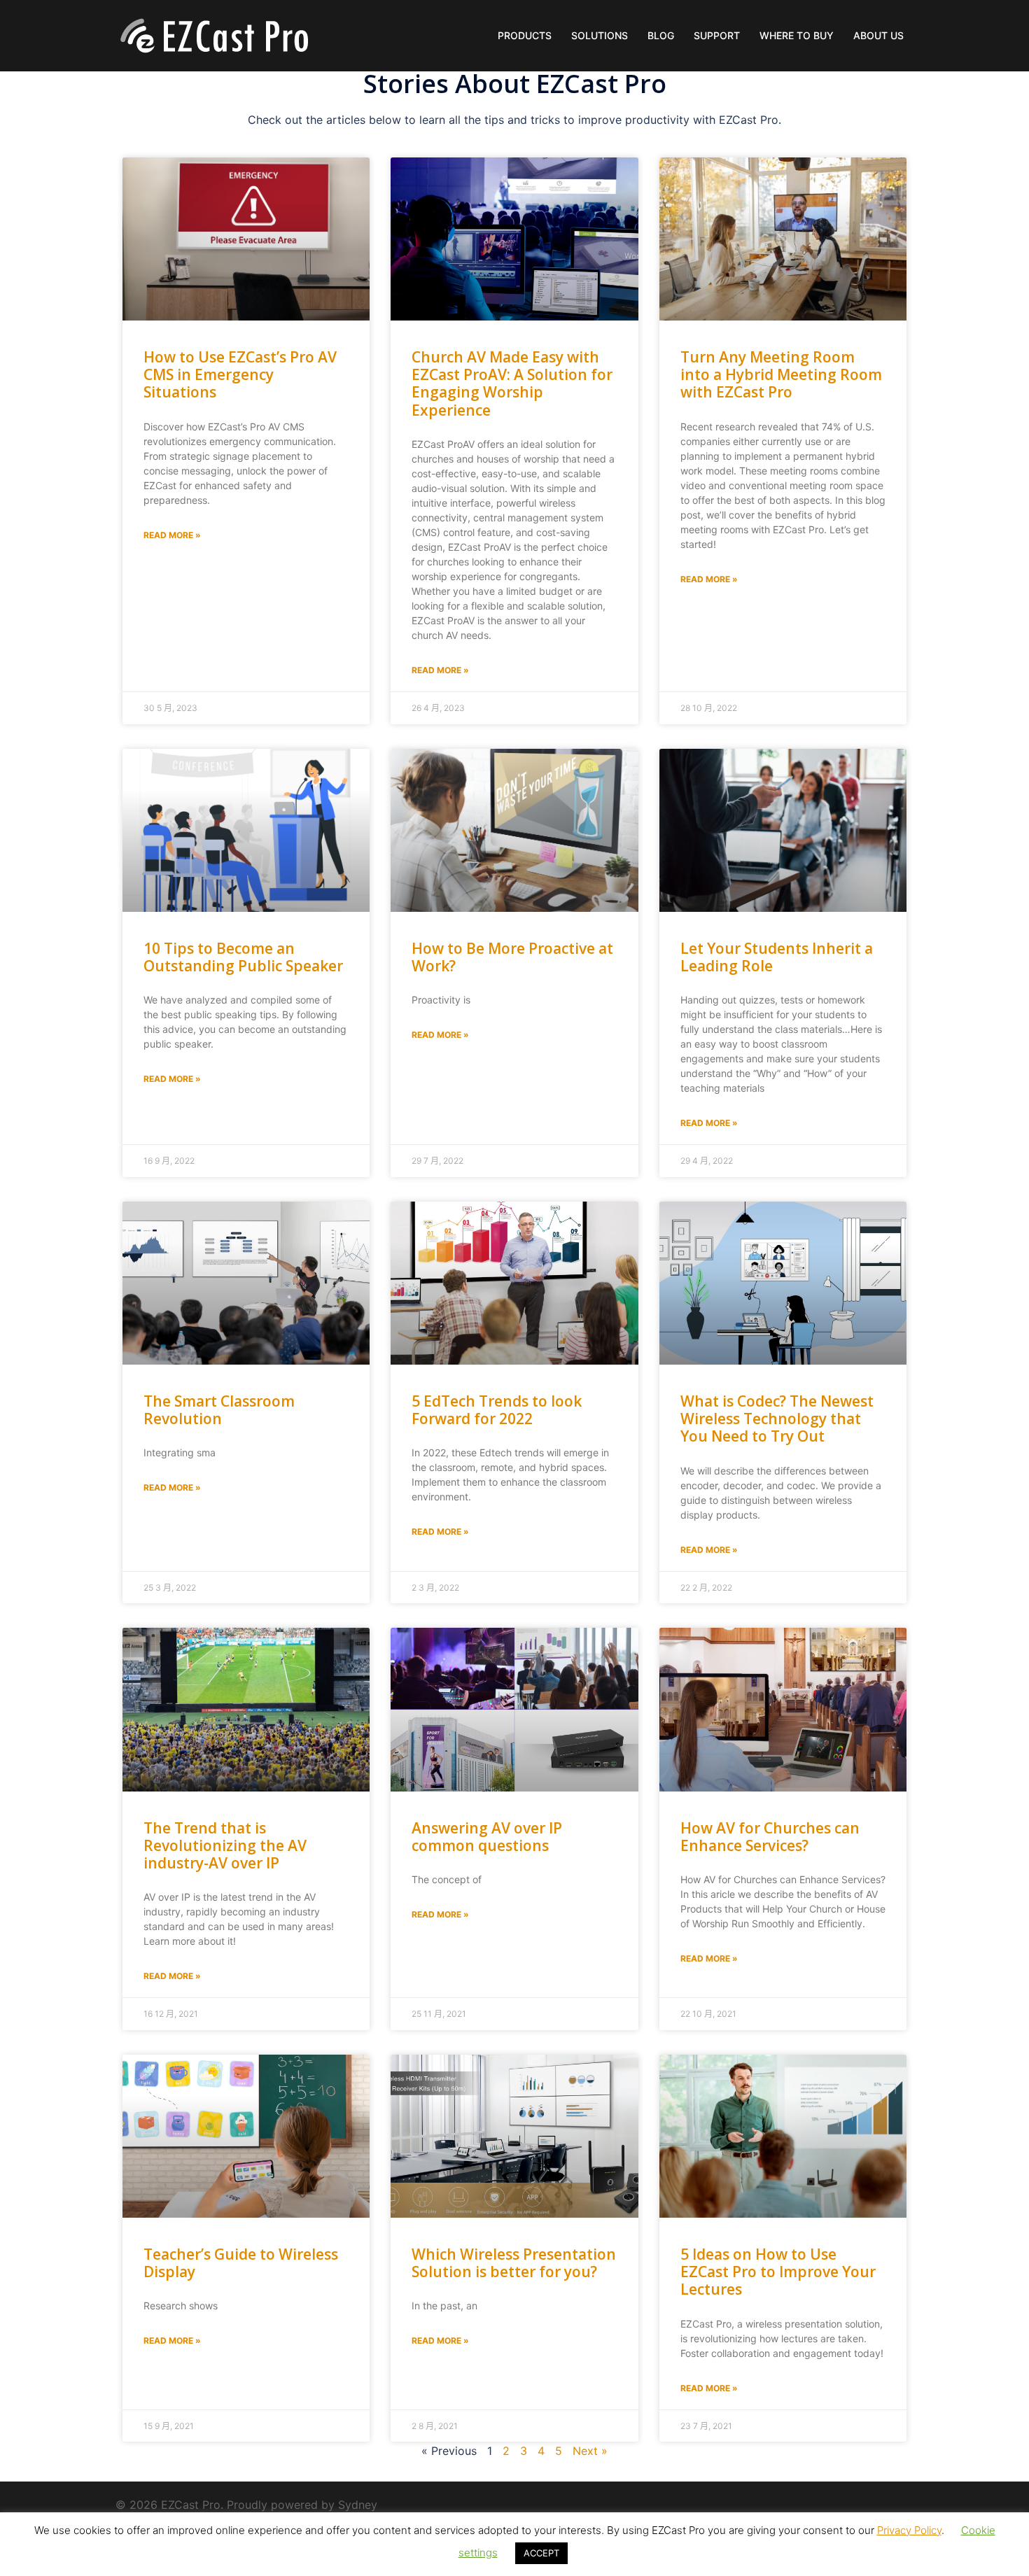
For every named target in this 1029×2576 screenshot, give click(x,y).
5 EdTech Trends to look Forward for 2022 (497, 1410)
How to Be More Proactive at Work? (512, 957)
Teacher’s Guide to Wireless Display (241, 2263)
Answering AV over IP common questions (487, 1837)
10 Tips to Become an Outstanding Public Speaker (243, 957)
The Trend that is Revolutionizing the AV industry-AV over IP (225, 1845)
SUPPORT (717, 35)
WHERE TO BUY (797, 35)
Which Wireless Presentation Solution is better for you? (514, 2263)
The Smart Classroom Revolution (219, 1410)
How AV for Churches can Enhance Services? (770, 1837)
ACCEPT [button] (541, 2553)
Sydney (358, 2505)
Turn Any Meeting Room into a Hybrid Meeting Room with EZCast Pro (781, 374)
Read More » (172, 535)
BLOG (661, 35)
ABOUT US (878, 35)
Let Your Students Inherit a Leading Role (777, 957)
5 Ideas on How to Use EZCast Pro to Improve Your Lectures (778, 2272)
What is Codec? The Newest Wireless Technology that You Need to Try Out (777, 1419)
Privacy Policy (909, 2530)
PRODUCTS (525, 35)
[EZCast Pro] (213, 34)
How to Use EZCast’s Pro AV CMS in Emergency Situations (240, 374)
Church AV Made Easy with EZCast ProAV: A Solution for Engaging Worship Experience (512, 383)
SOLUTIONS (600, 35)
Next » (590, 2451)
